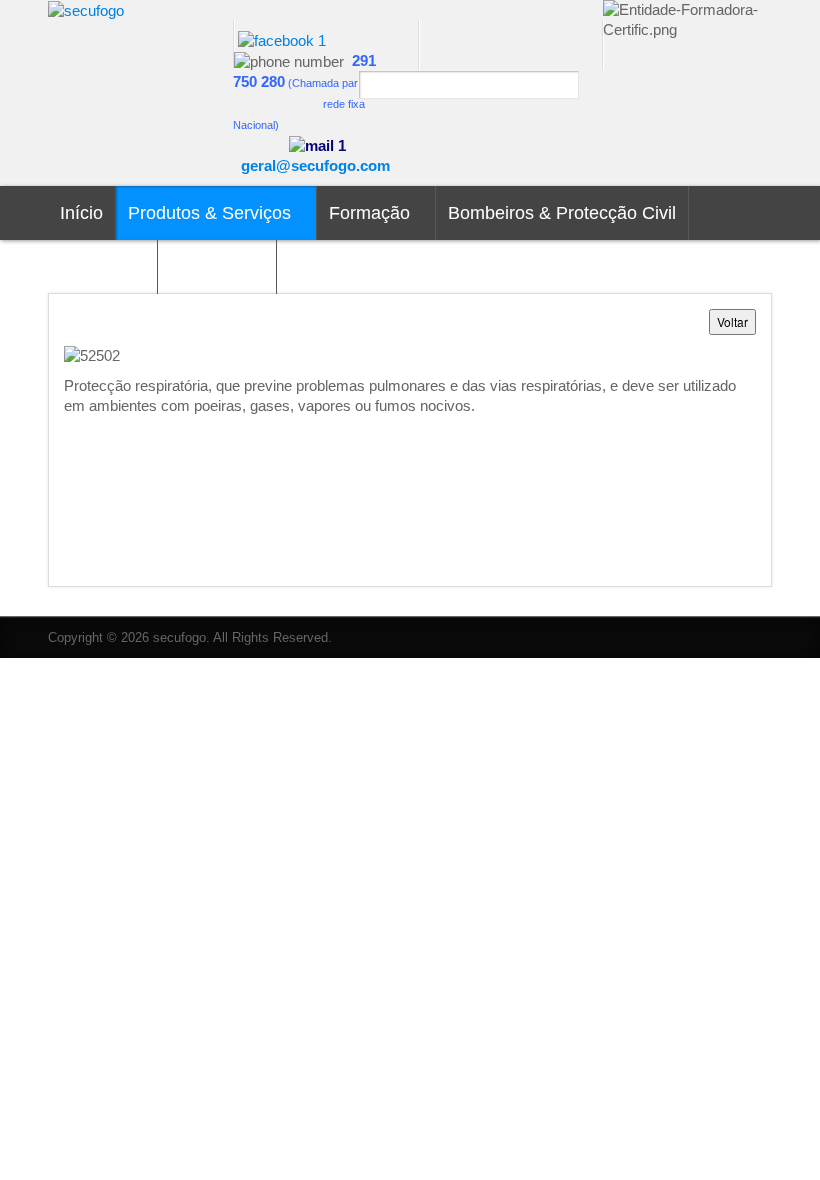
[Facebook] (282, 39)
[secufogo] (86, 9)
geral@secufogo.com (315, 165)
